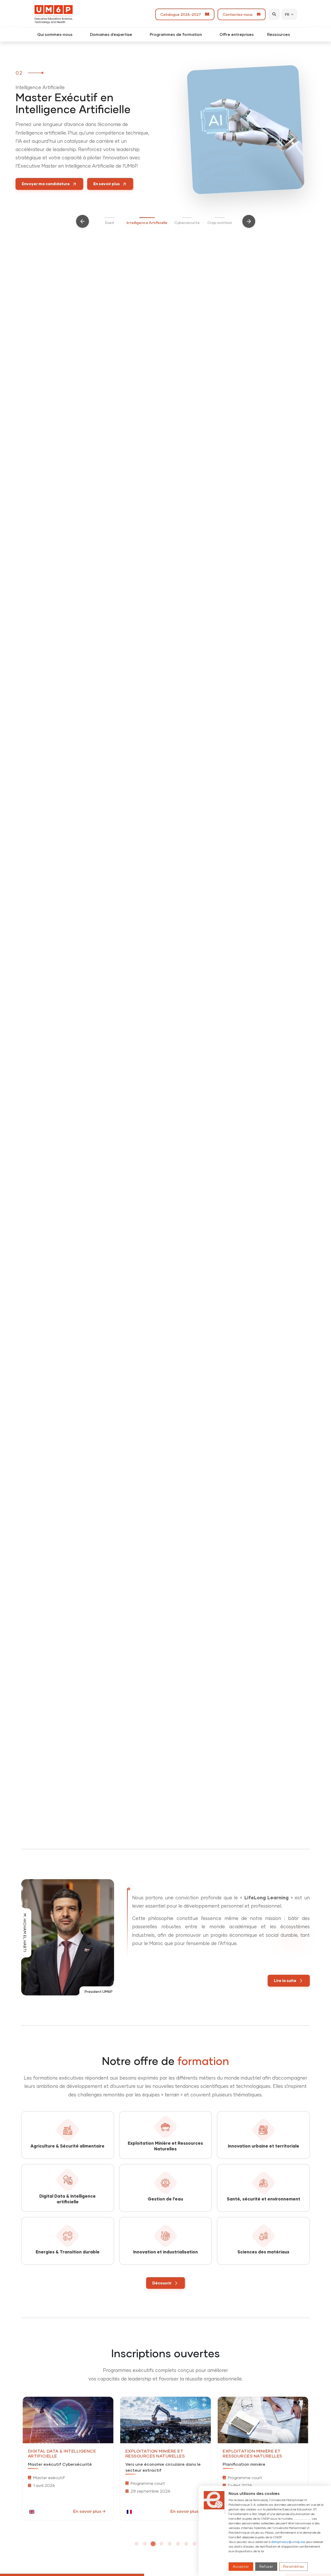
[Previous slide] (82, 221)
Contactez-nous (239, 14)
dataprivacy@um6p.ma (288, 2542)
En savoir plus (87, 2511)
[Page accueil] (54, 14)
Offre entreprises (237, 34)
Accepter (241, 2566)
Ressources (281, 34)
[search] (274, 14)
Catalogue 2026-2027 (182, 14)
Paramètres (294, 2566)
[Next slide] (249, 221)
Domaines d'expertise (113, 34)
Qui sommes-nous (57, 34)
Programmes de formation (178, 34)
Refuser (266, 2566)
